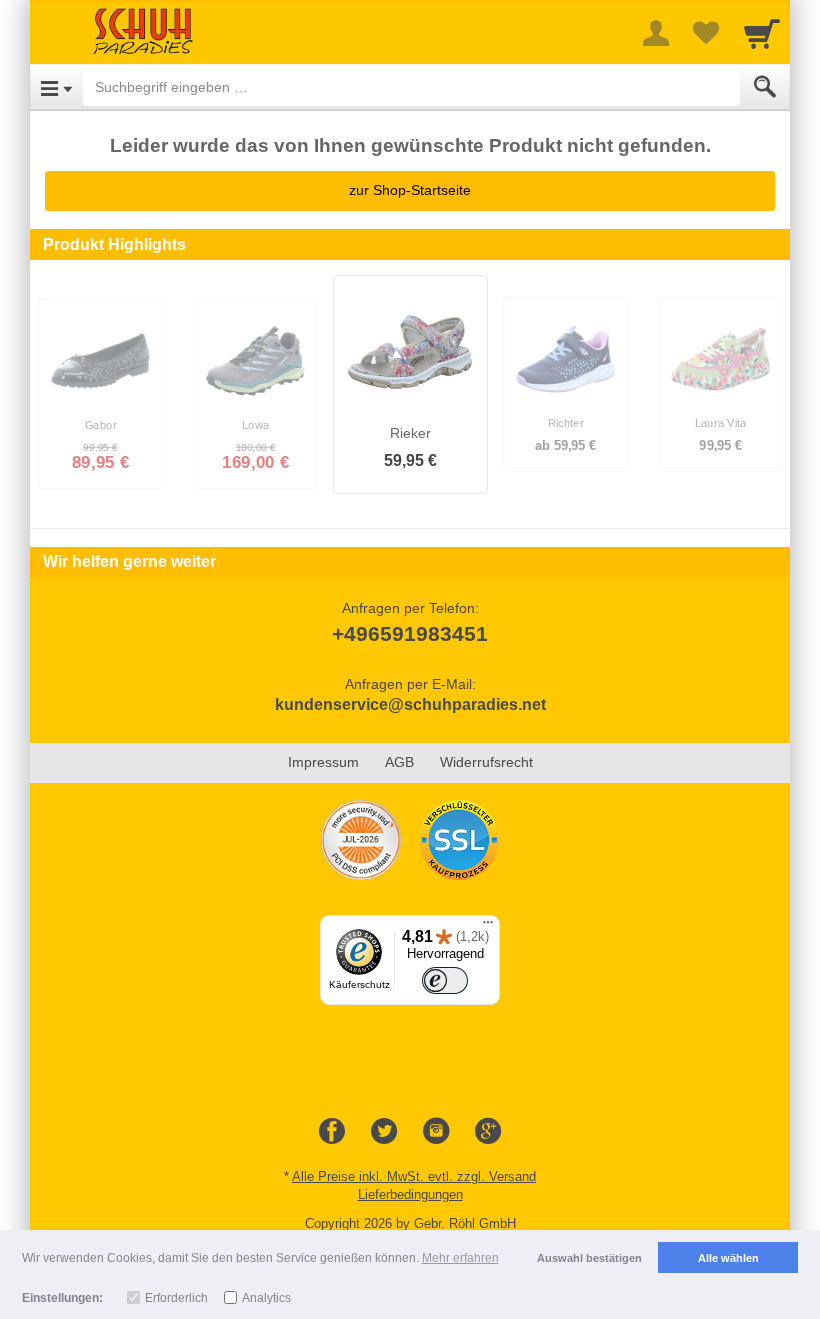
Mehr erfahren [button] (460, 1258)
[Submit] (765, 87)
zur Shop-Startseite (410, 190)
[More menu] (656, 33)
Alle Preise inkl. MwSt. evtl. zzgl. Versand (414, 1176)
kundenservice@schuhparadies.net (410, 704)
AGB (399, 762)
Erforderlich (176, 1298)
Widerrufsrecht (486, 762)
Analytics (266, 1298)
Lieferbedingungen (410, 1194)
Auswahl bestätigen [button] (589, 1258)
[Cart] (762, 33)
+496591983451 (410, 633)
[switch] (445, 981)
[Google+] (488, 1132)
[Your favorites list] (706, 33)
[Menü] (488, 927)
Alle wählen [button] (728, 1258)
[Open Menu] (56, 87)
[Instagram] (436, 1132)
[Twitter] (384, 1132)
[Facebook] (332, 1132)
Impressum (323, 762)
